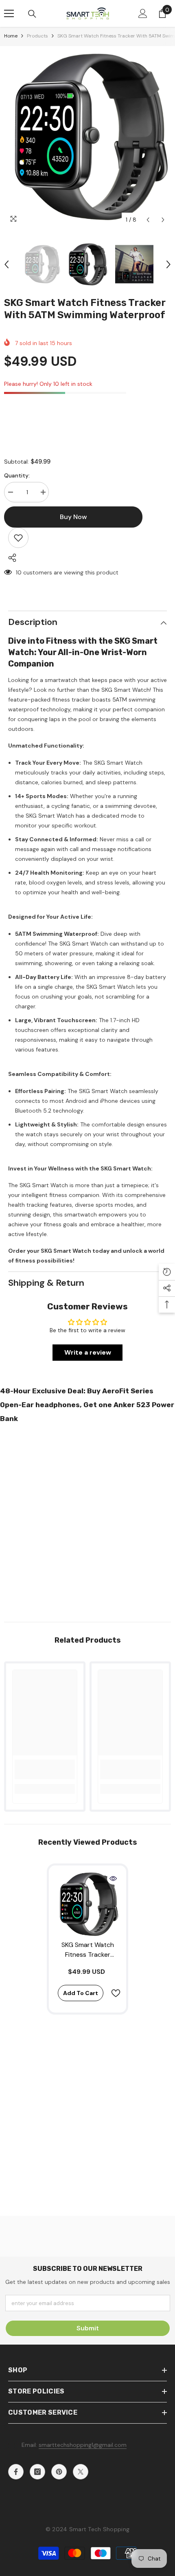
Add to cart (81, 1993)
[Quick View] (113, 1879)
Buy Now (88, 2565)
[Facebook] (16, 2472)
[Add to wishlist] (18, 538)
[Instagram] (37, 2472)
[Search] (32, 14)
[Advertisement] (87, 1520)
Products (37, 36)
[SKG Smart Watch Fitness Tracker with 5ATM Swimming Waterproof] (87, 1904)
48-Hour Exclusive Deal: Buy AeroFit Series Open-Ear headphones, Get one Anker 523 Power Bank (87, 1405)
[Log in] (143, 13)
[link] (45, 1769)
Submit (88, 2328)
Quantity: (17, 475)
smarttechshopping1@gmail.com (83, 2445)
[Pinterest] (59, 2472)
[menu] (9, 13)
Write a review (88, 1352)
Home (11, 36)
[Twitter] (81, 2472)
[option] (87, 137)
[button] (148, 220)
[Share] (10, 558)
